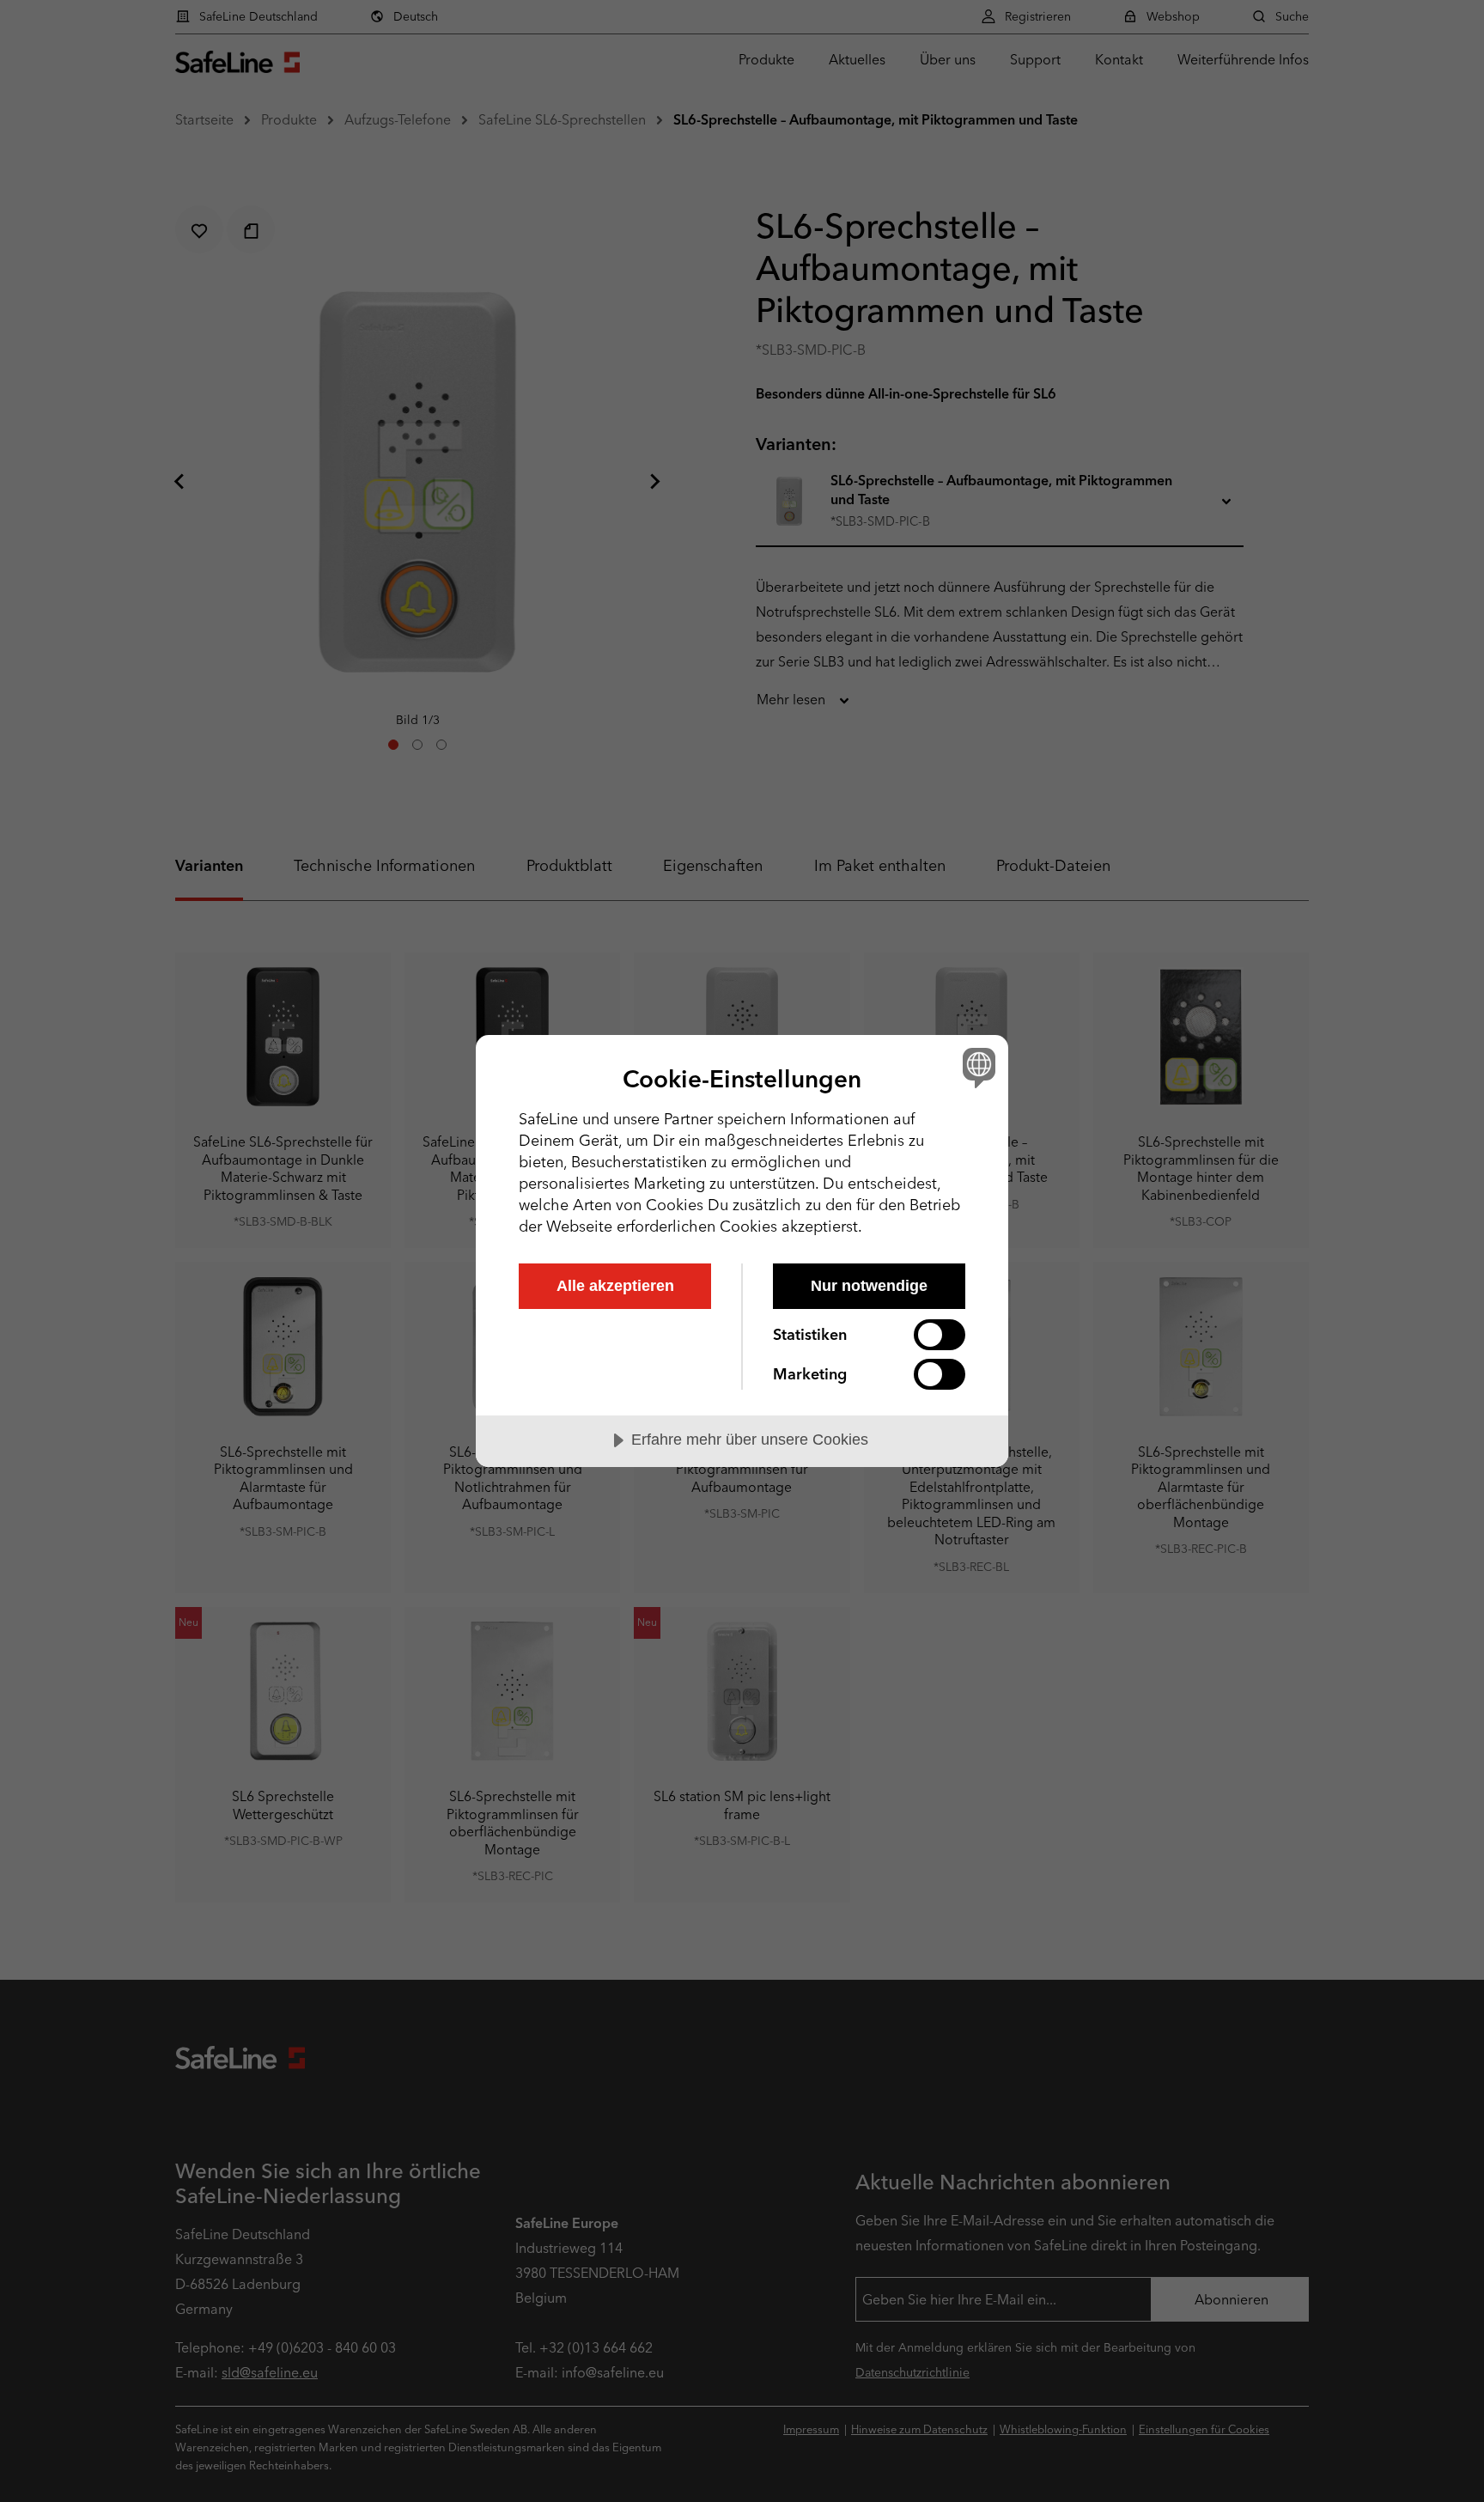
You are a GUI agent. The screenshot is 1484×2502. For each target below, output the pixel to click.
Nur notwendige (869, 1286)
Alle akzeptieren (615, 1286)
